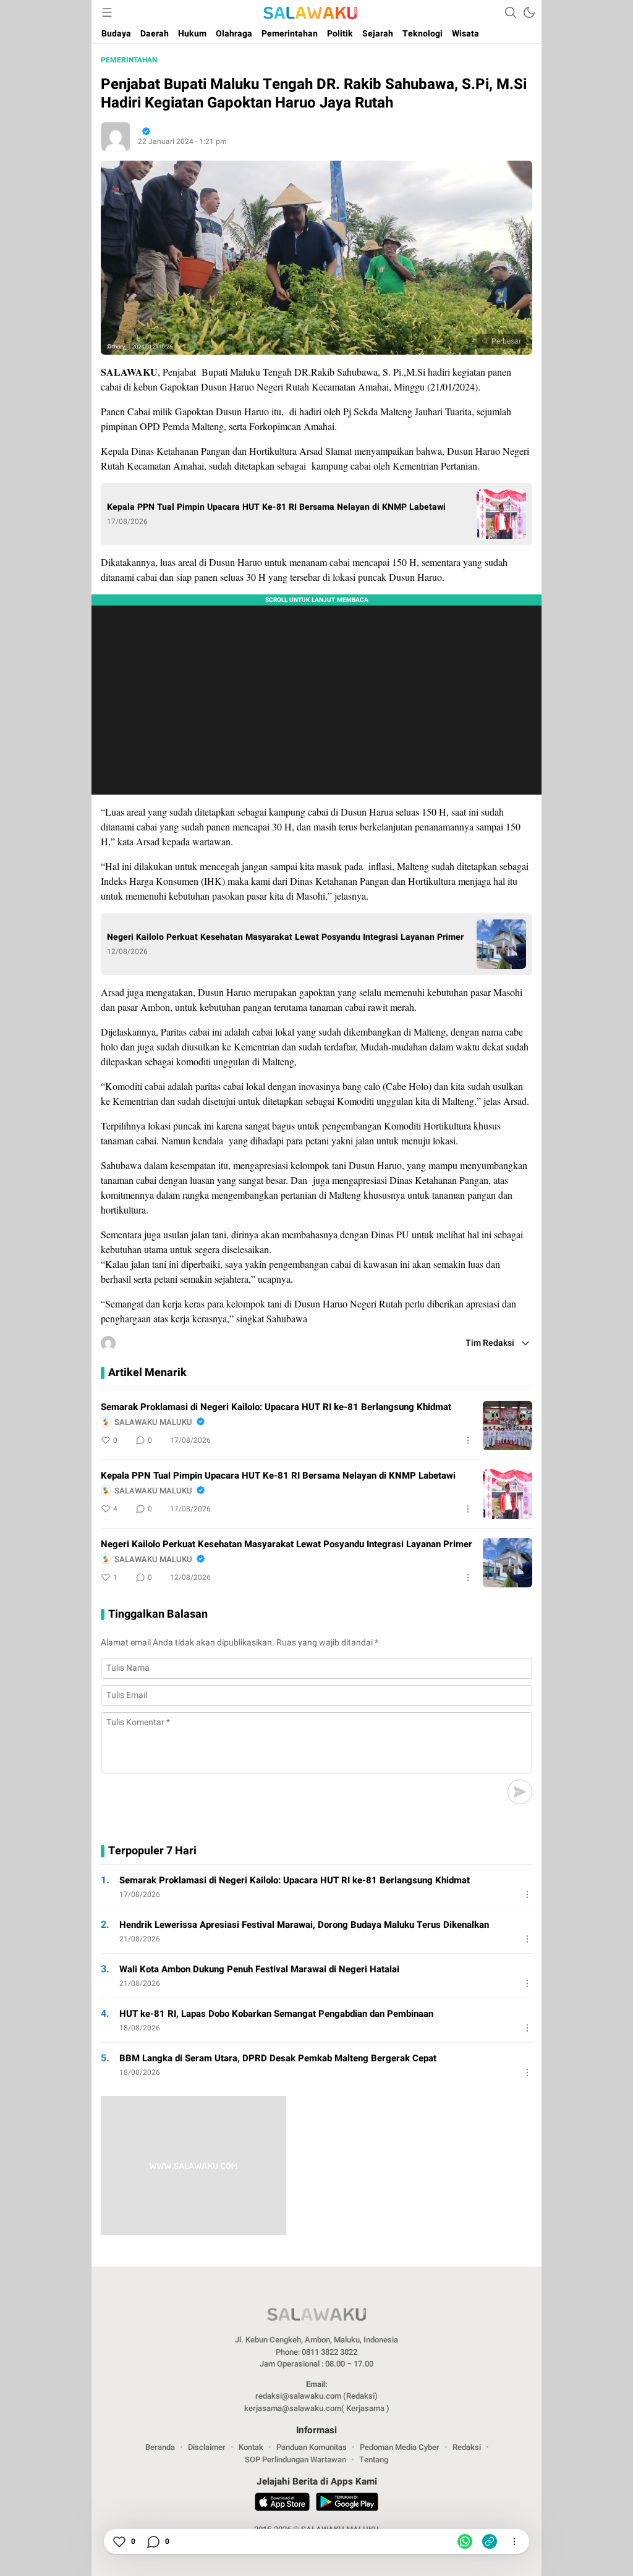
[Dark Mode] (529, 12)
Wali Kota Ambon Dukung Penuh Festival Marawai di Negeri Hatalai (259, 1969)
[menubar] (107, 12)
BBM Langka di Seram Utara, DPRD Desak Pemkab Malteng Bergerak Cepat (278, 2058)
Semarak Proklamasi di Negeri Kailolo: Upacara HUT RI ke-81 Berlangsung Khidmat (276, 1407)
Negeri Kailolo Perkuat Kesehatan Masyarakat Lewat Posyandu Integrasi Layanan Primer (285, 937)
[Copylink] (490, 2541)
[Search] (511, 12)
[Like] (119, 2541)
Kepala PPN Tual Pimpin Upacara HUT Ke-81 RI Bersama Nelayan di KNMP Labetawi (276, 507)
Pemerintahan (129, 60)
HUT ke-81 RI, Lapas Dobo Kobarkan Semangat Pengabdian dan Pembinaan (276, 2014)
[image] (508, 1425)
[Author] (116, 137)
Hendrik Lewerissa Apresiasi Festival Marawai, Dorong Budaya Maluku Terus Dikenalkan (304, 1925)
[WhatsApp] (465, 2541)
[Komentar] (153, 2541)
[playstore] (347, 2504)
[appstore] (282, 2504)
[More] (468, 1440)
